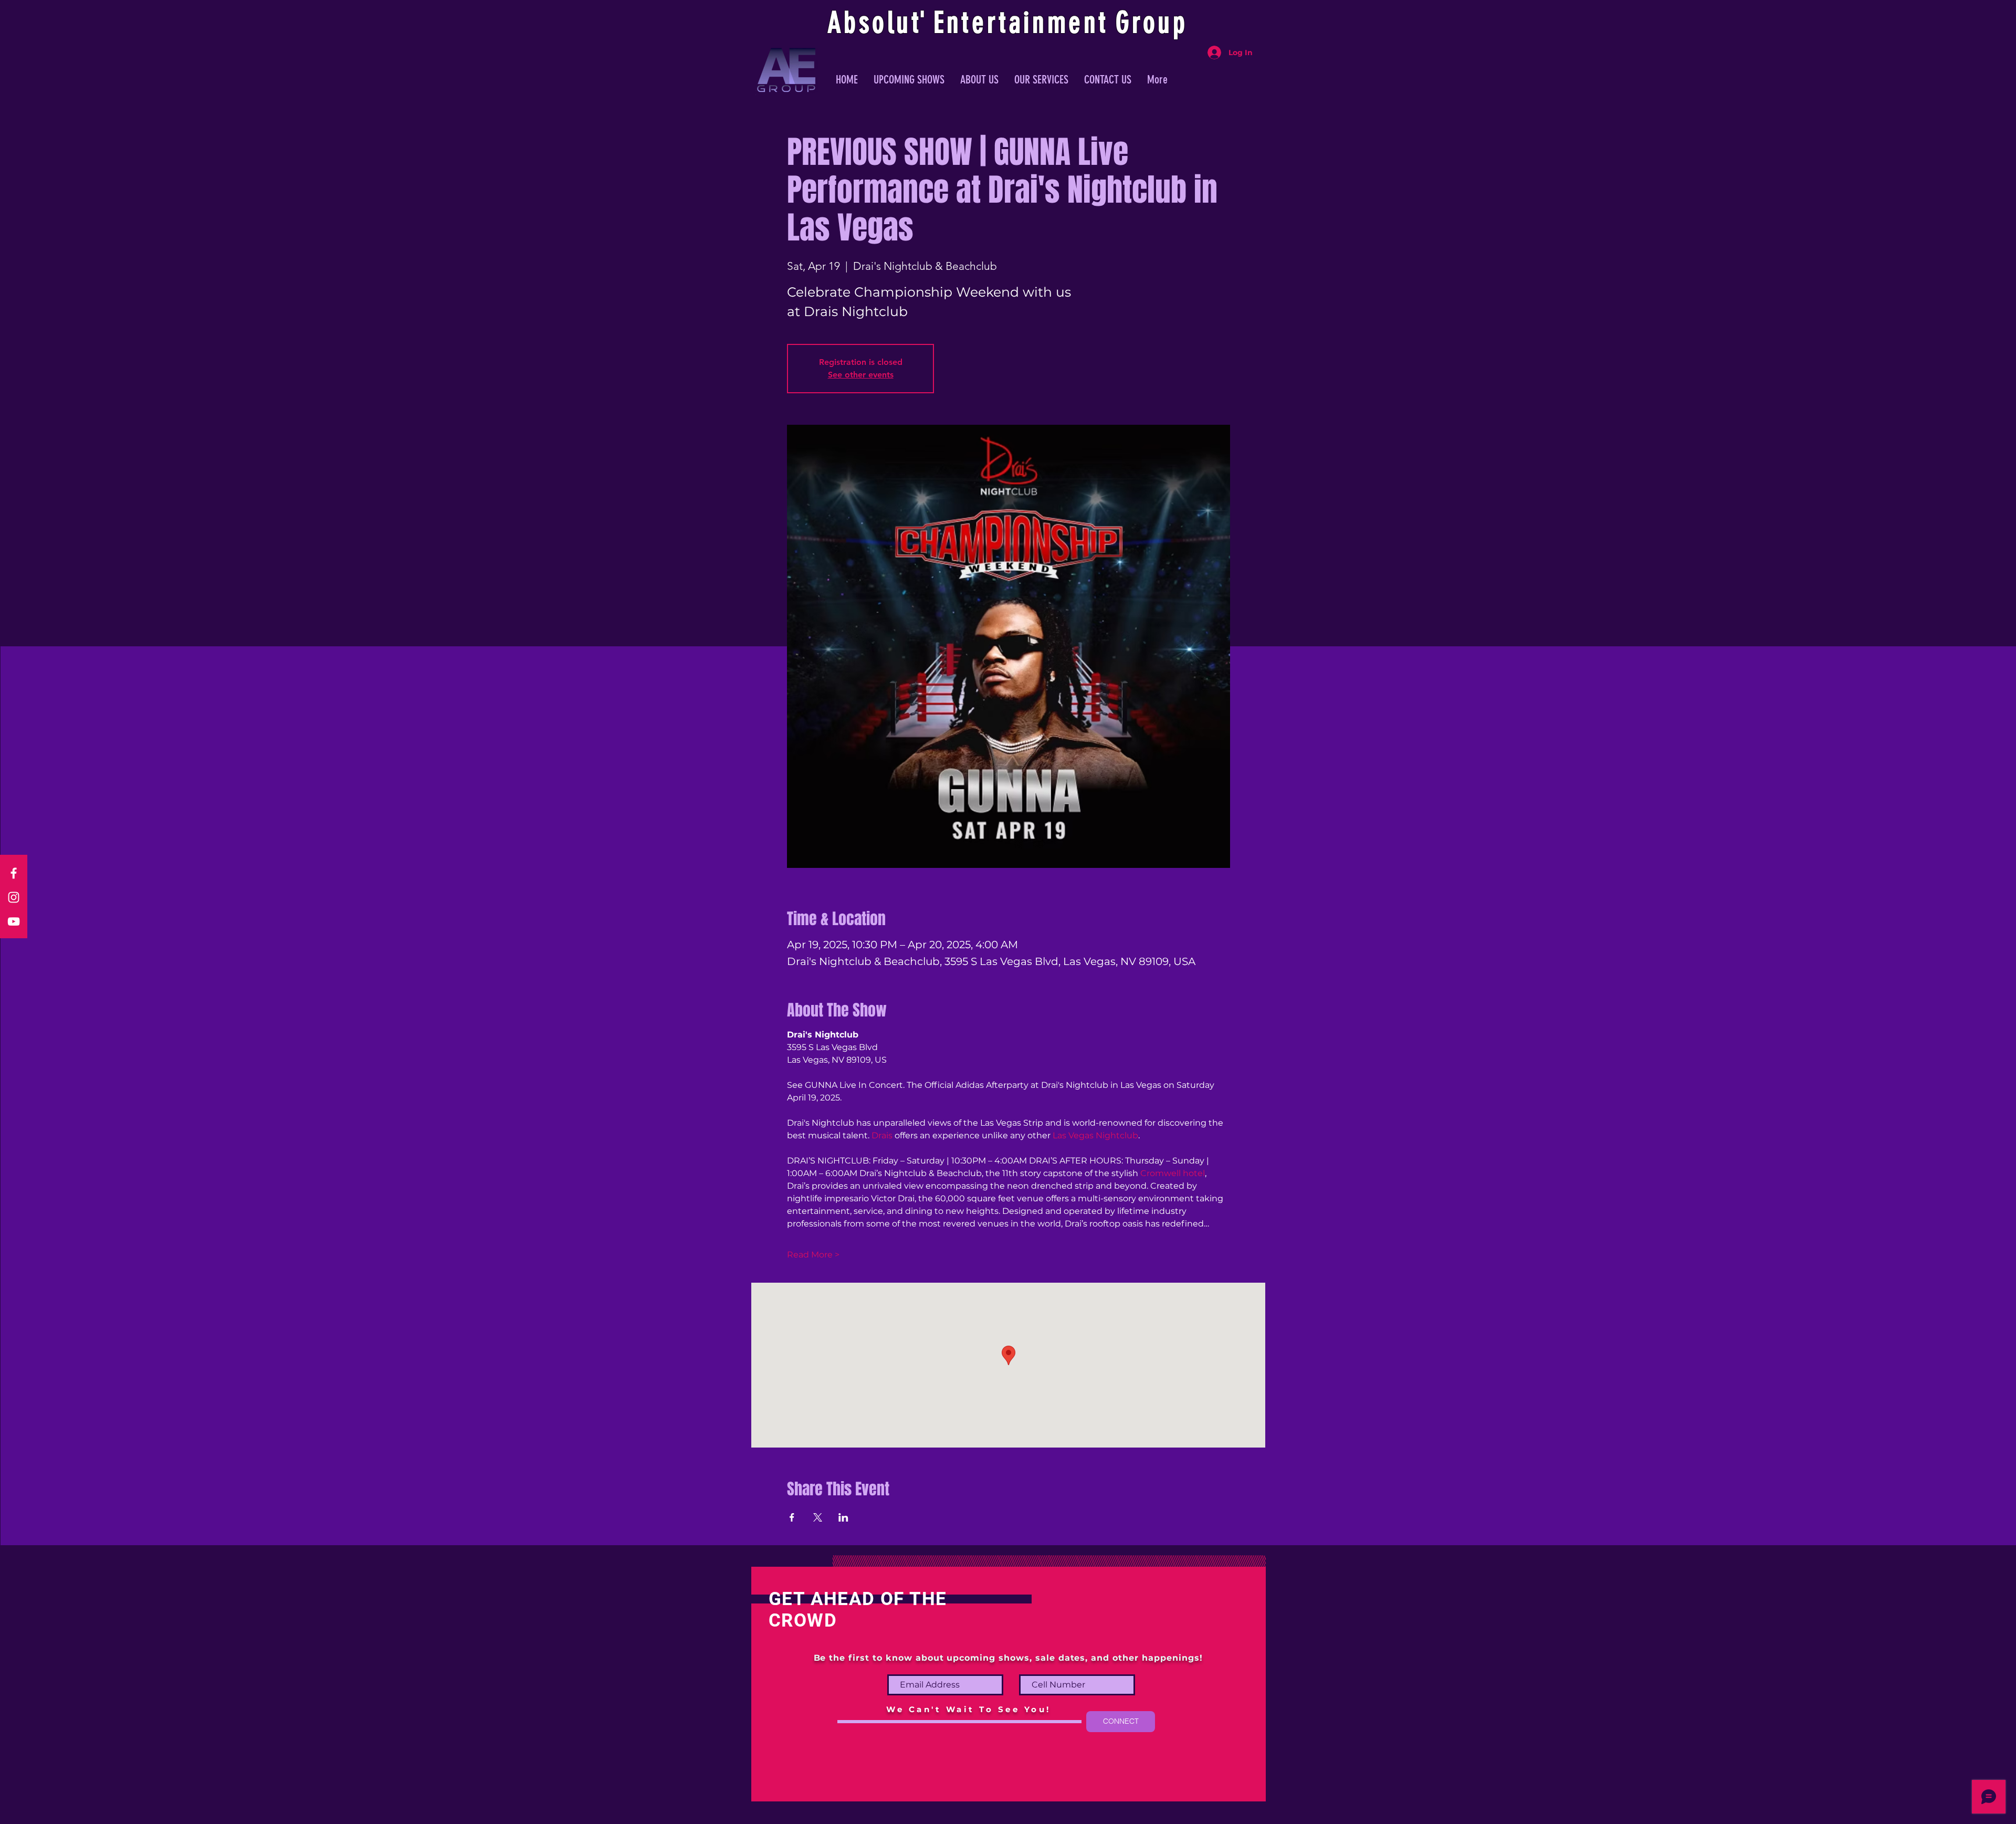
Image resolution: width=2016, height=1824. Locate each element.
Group (1152, 23)
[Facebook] (14, 873)
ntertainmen (1023, 23)
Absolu (870, 23)
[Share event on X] (818, 1517)
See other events (861, 375)
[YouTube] (14, 921)
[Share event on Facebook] (792, 1517)
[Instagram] (14, 897)
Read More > (813, 1255)
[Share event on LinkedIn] (843, 1517)
